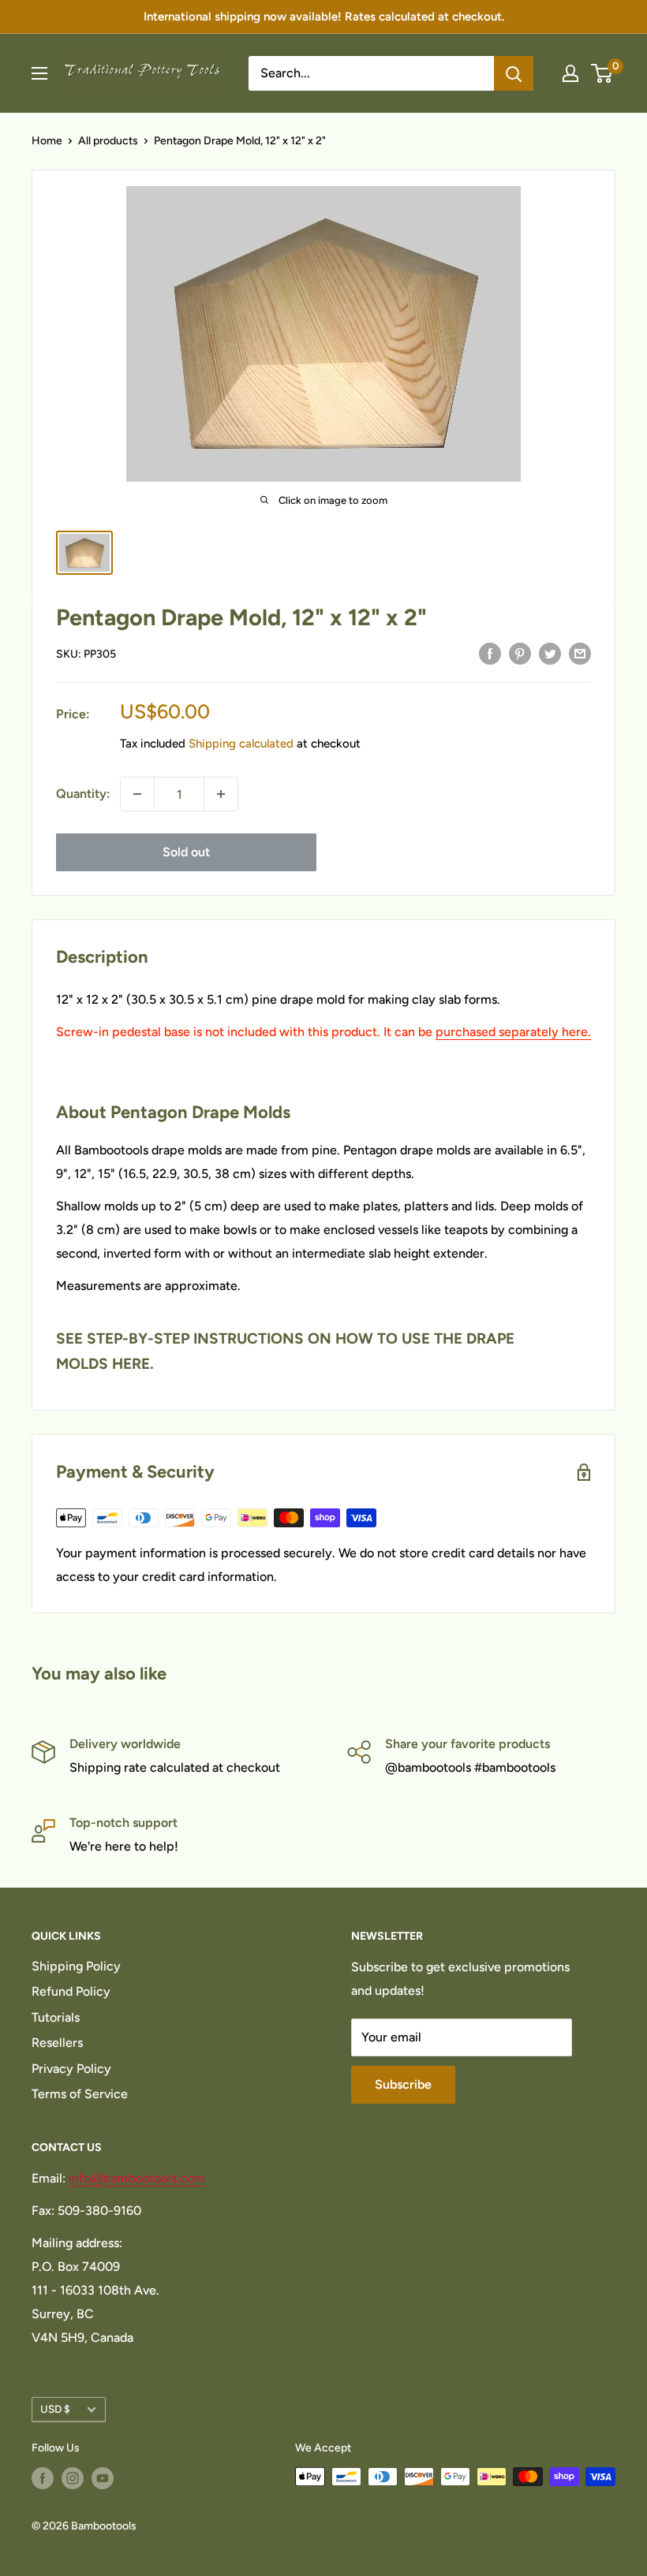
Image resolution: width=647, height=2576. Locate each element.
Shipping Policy (76, 1966)
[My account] (570, 73)
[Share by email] (580, 653)
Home (47, 141)
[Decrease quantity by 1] (137, 794)
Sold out (186, 852)
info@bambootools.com (137, 2178)
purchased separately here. (513, 1032)
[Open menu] (39, 73)
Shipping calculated (241, 744)
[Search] (514, 73)
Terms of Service (80, 2094)
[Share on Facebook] (490, 653)
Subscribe (403, 2084)
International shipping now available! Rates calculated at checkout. (324, 17)
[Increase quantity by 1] (221, 794)
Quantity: (83, 794)
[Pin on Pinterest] (520, 653)
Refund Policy (71, 1991)
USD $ (55, 2409)
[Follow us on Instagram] (73, 2478)
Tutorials (56, 2017)
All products (108, 141)
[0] (602, 73)
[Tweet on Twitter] (550, 653)
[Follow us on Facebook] (43, 2478)
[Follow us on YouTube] (103, 2478)
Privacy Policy (71, 2069)
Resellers (57, 2043)
